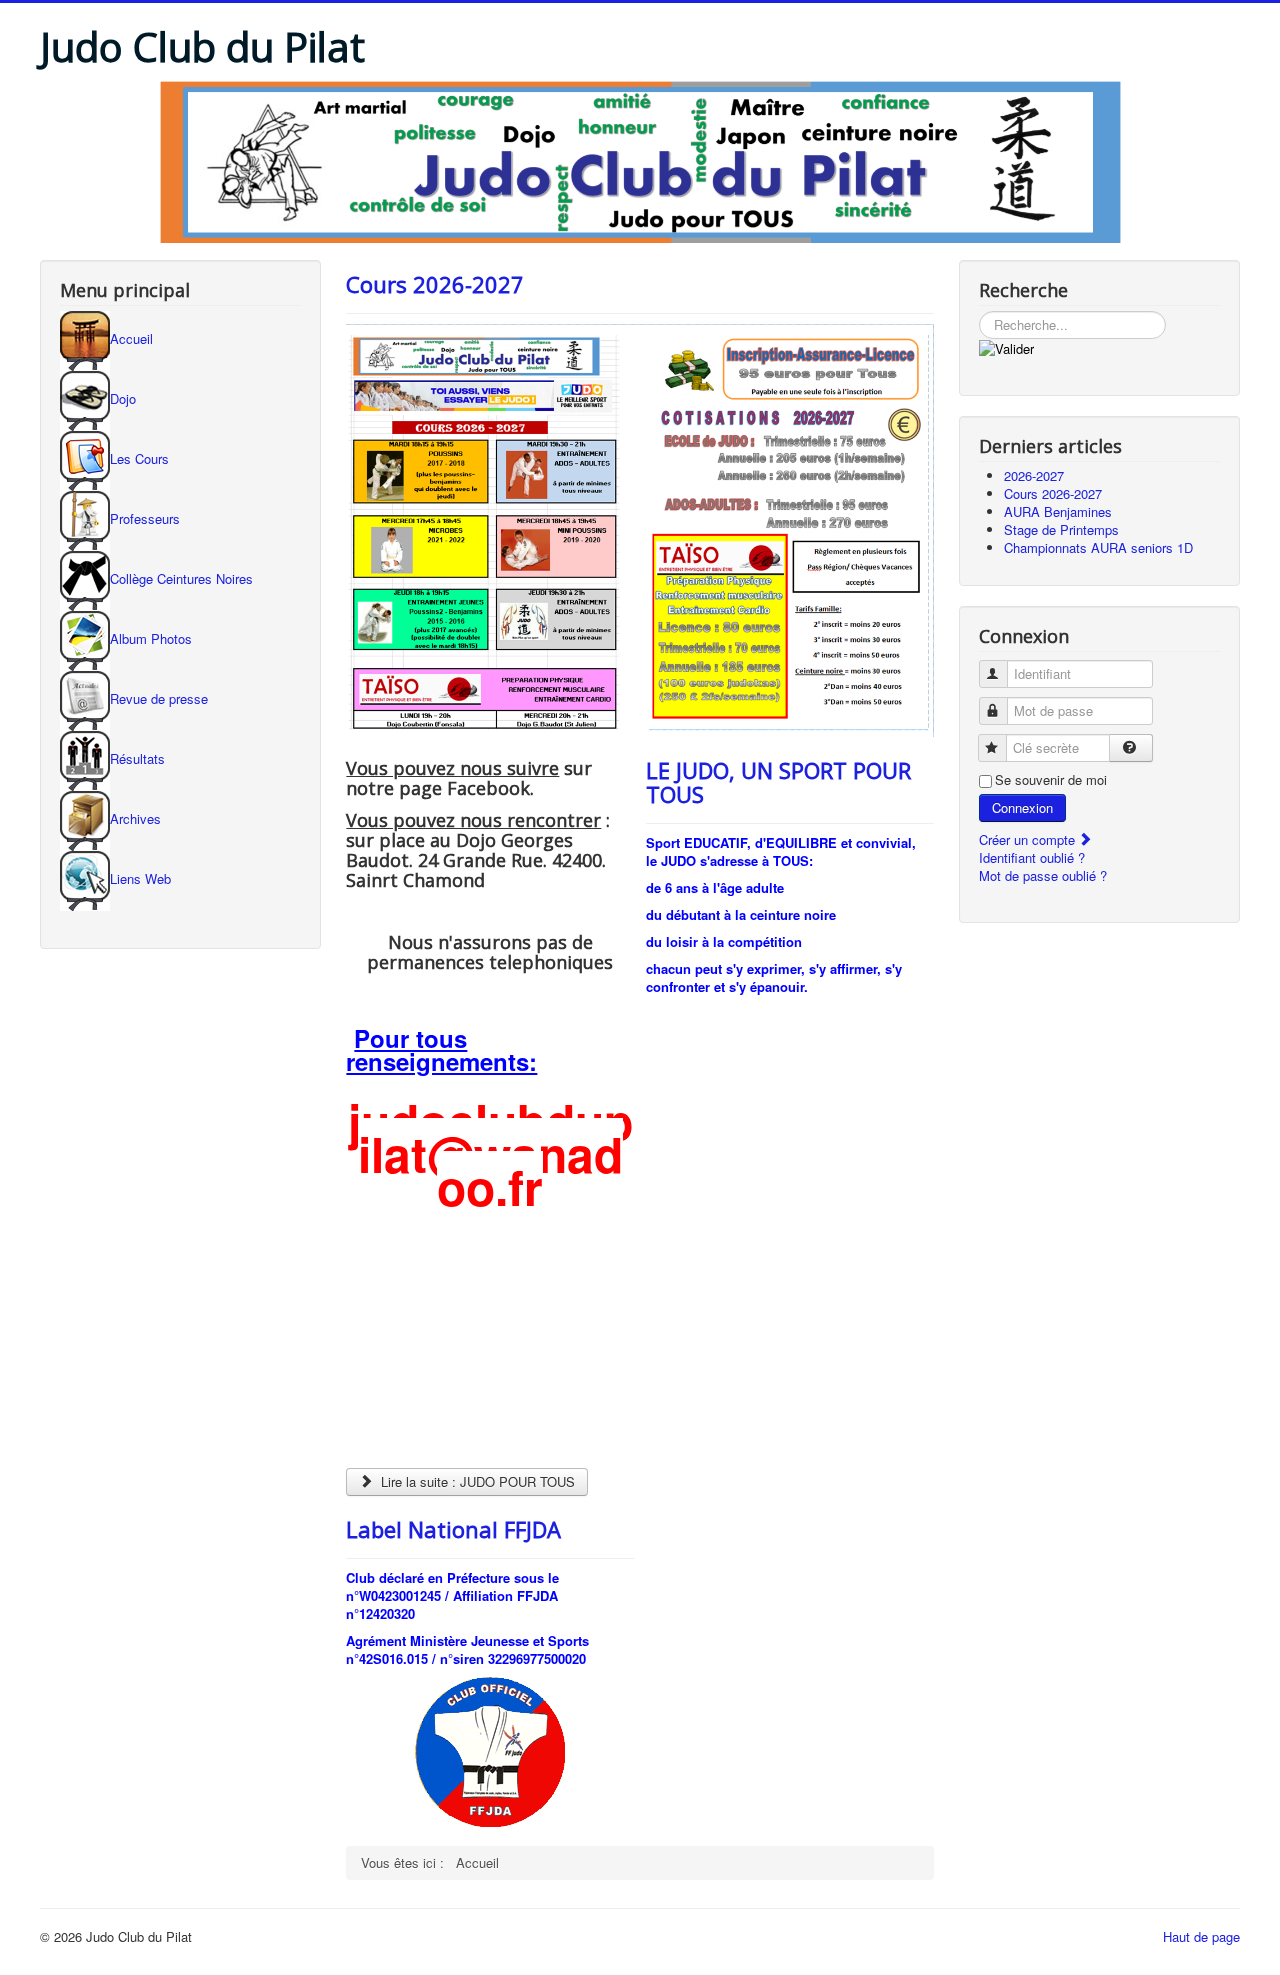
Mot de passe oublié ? (1043, 875)
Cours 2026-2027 (435, 284)
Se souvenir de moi (1051, 780)
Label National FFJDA (453, 1529)
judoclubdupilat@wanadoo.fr (490, 1153)
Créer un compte (1029, 839)
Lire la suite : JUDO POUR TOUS (476, 1481)
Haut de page (1201, 1936)
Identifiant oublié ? (1032, 857)
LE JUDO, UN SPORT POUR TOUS (778, 782)
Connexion (1022, 807)
